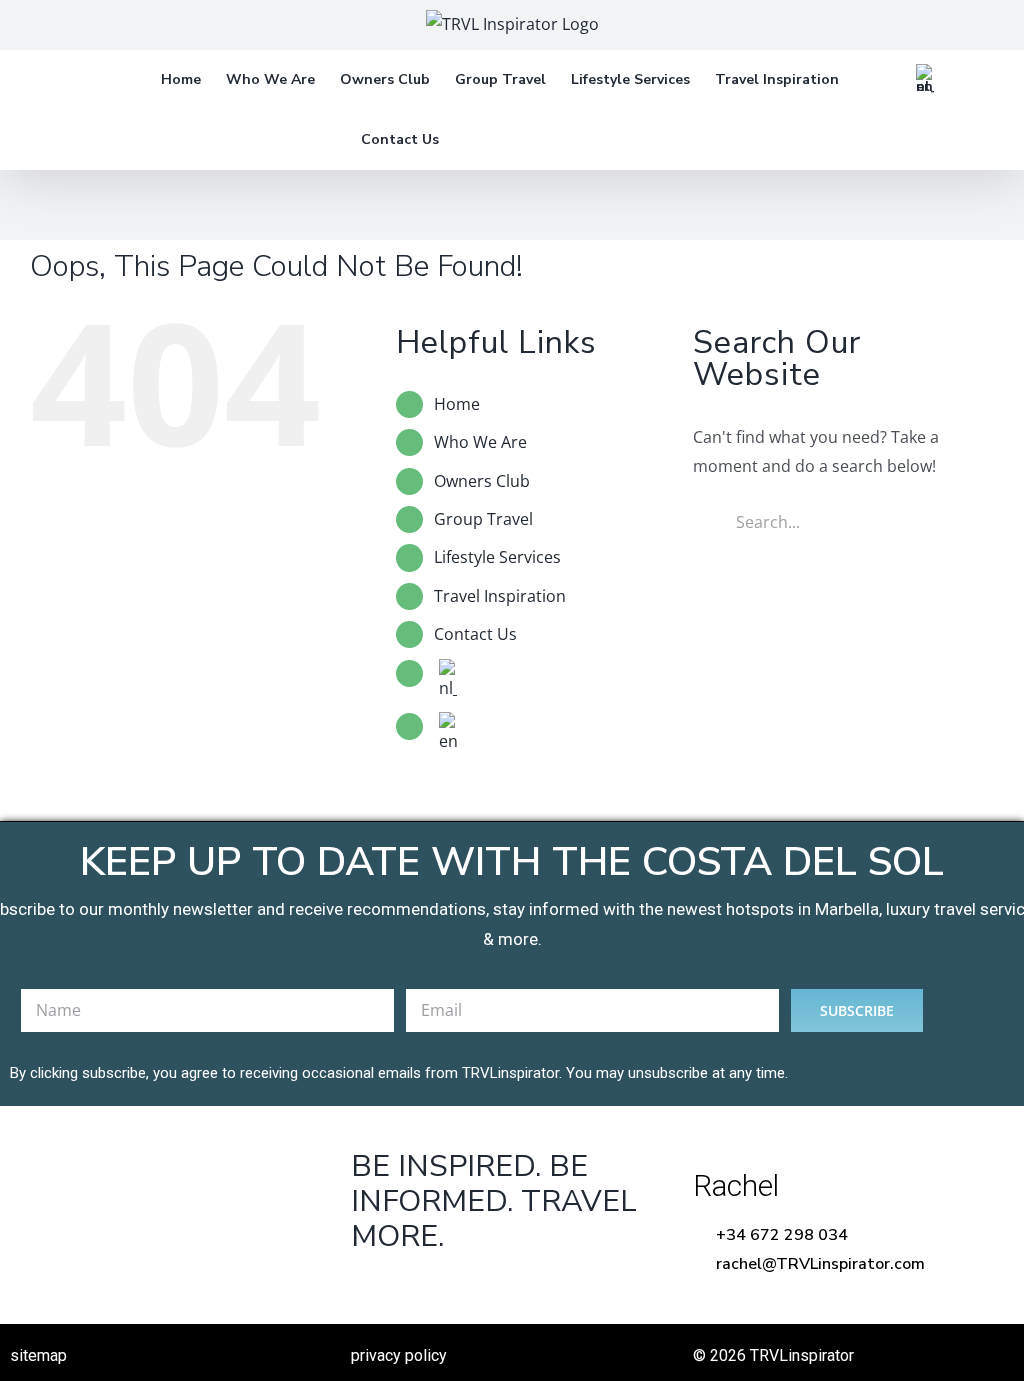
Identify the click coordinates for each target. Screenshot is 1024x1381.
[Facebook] (369, 1287)
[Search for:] (843, 520)
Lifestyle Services (497, 557)
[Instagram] (493, 1287)
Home (457, 404)
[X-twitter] (431, 1287)
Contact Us (475, 634)
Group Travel (483, 519)
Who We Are (480, 442)
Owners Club (482, 481)
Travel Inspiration (500, 596)
